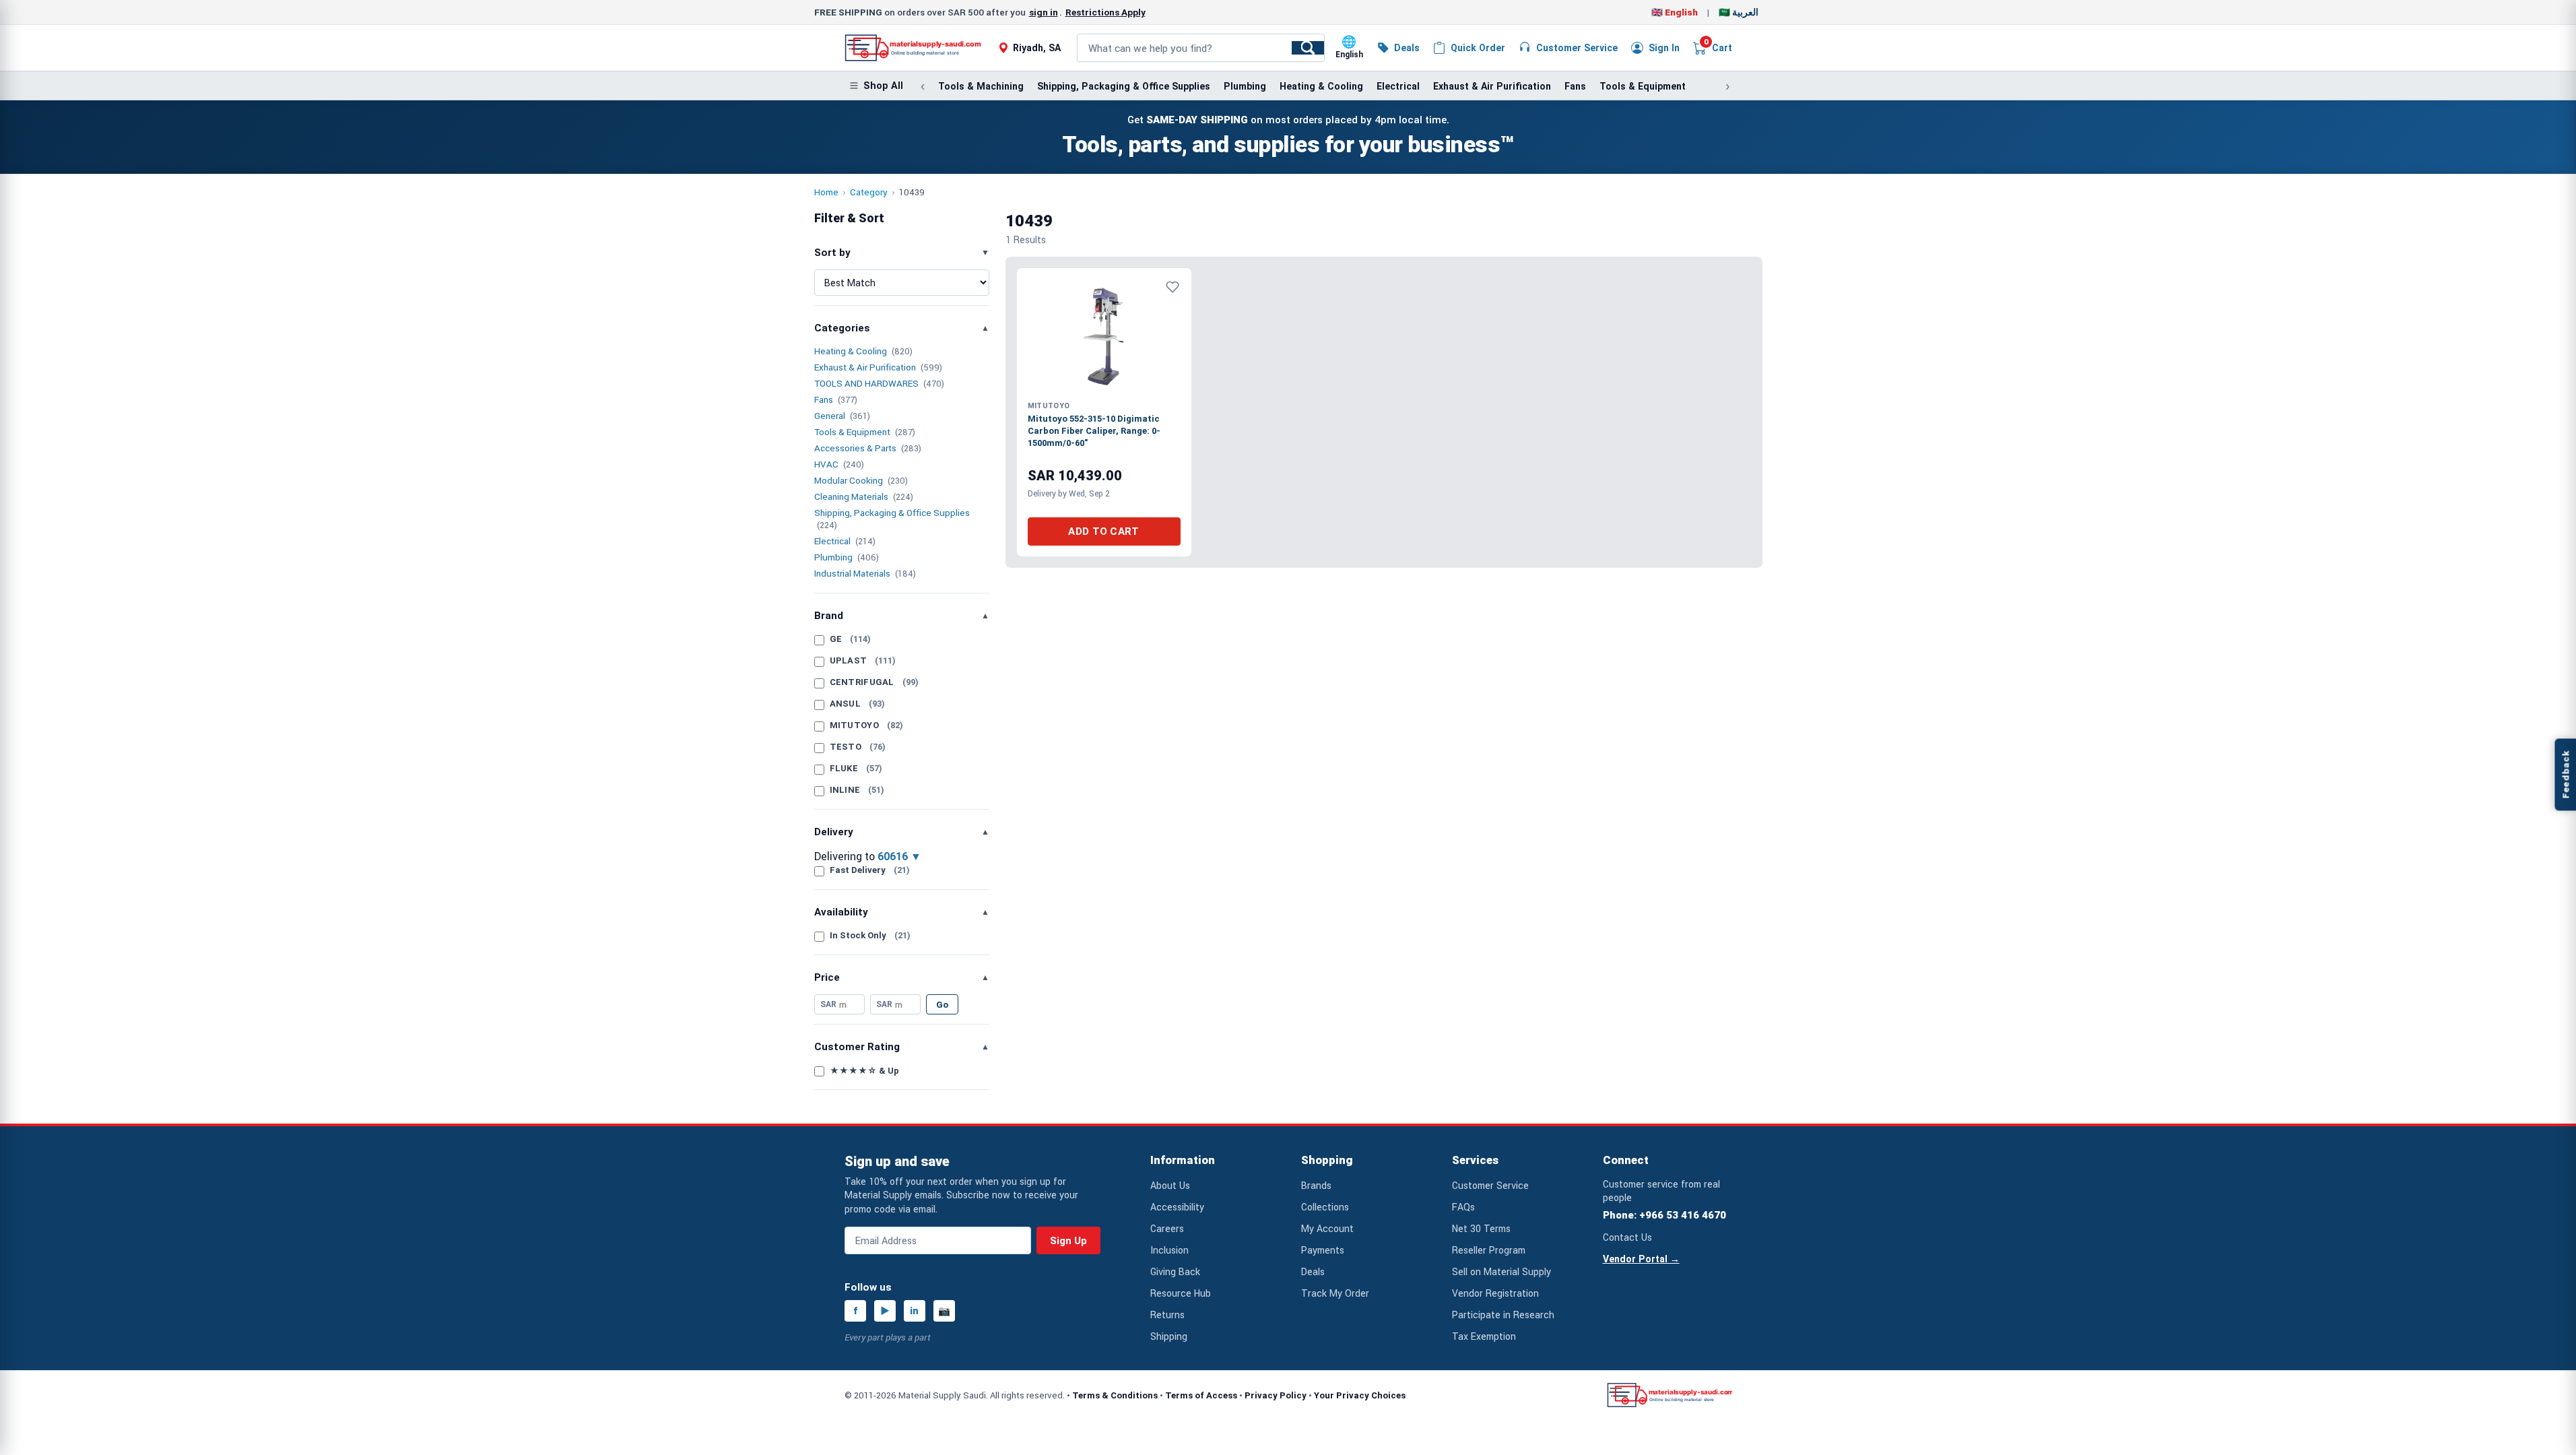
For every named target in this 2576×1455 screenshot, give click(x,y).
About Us (1170, 1185)
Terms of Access (1201, 1395)
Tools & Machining (981, 86)
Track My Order (1335, 1293)
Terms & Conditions (1115, 1395)
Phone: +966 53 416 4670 (1664, 1215)
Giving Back (1175, 1271)
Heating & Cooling (1321, 86)
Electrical (1398, 86)
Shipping (1169, 1336)
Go (942, 1004)
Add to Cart (1103, 531)
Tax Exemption (1484, 1336)
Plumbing (1245, 86)
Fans (1575, 86)
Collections (1325, 1207)
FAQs (1463, 1207)
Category (869, 192)
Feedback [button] (2565, 774)
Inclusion (1169, 1250)
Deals (1313, 1271)
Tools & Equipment (1643, 86)
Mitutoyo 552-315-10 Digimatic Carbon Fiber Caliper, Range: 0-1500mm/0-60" (1094, 431)
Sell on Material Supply (1501, 1271)
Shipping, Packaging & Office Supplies (1124, 86)
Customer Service (1490, 1185)
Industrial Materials (852, 573)
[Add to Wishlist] (1173, 287)
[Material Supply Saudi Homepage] (913, 48)
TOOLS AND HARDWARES (866, 383)
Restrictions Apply (1105, 12)
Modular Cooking (849, 480)
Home (826, 192)
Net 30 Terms (1481, 1228)
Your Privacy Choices (1360, 1395)
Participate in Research (1503, 1315)
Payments (1323, 1250)
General (830, 416)
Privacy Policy (1276, 1395)
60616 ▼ (899, 856)
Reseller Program (1489, 1250)
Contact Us (1627, 1237)
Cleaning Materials (851, 496)
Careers (1167, 1228)
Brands (1316, 1185)
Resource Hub (1181, 1293)
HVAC (826, 464)
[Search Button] (1308, 48)
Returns (1167, 1315)
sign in (1044, 12)
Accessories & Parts (855, 448)
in (914, 1311)
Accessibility (1177, 1207)
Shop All (883, 86)
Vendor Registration (1495, 1293)
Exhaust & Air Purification (1492, 86)
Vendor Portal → (1641, 1259)
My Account (1327, 1228)
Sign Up (1068, 1241)
